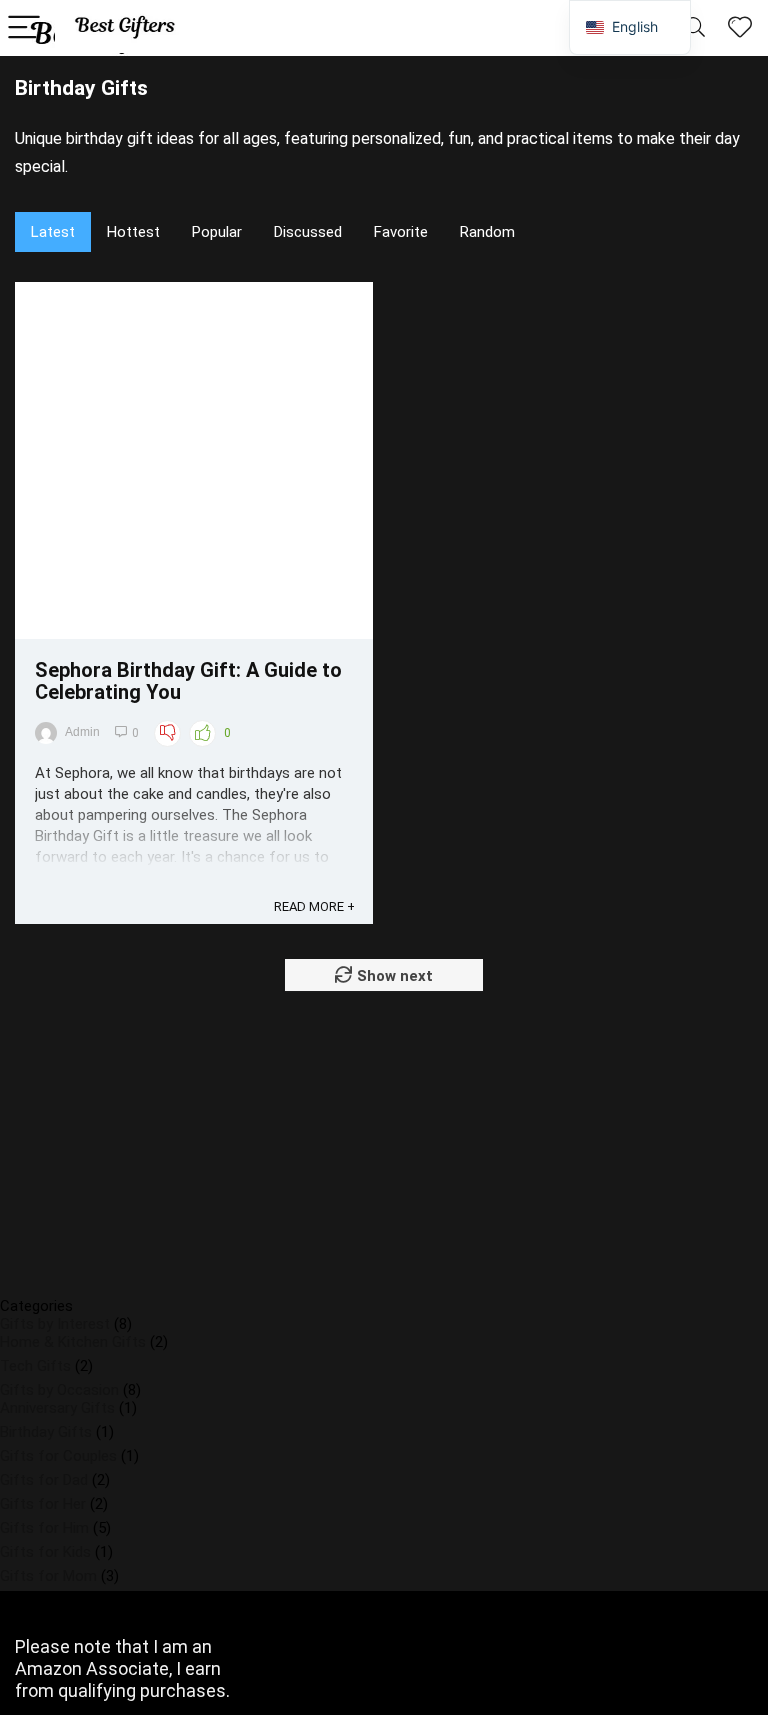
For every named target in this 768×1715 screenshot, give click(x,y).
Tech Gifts (35, 1366)
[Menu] (24, 28)
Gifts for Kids (45, 1552)
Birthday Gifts (46, 1432)
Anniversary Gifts (57, 1408)
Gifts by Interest (55, 1324)
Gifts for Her (43, 1504)
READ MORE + (314, 906)
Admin (82, 732)
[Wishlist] (740, 28)
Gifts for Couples (58, 1456)
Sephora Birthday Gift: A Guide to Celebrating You (188, 681)
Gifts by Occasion (59, 1390)
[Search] (695, 28)
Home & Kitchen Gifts (73, 1342)
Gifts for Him (44, 1528)
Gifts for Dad (44, 1480)
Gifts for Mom (48, 1576)
